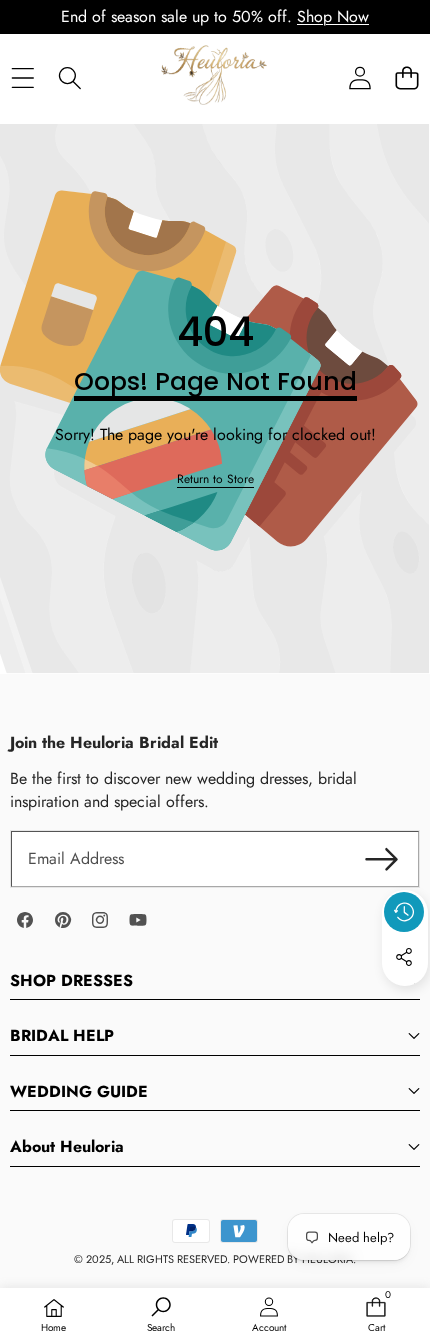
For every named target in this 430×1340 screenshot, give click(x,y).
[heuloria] (214, 77)
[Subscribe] (382, 859)
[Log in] (359, 77)
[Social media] (404, 957)
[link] (215, 479)
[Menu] (22, 77)
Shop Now (333, 16)
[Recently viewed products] (404, 912)
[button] (406, 77)
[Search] (69, 77)
